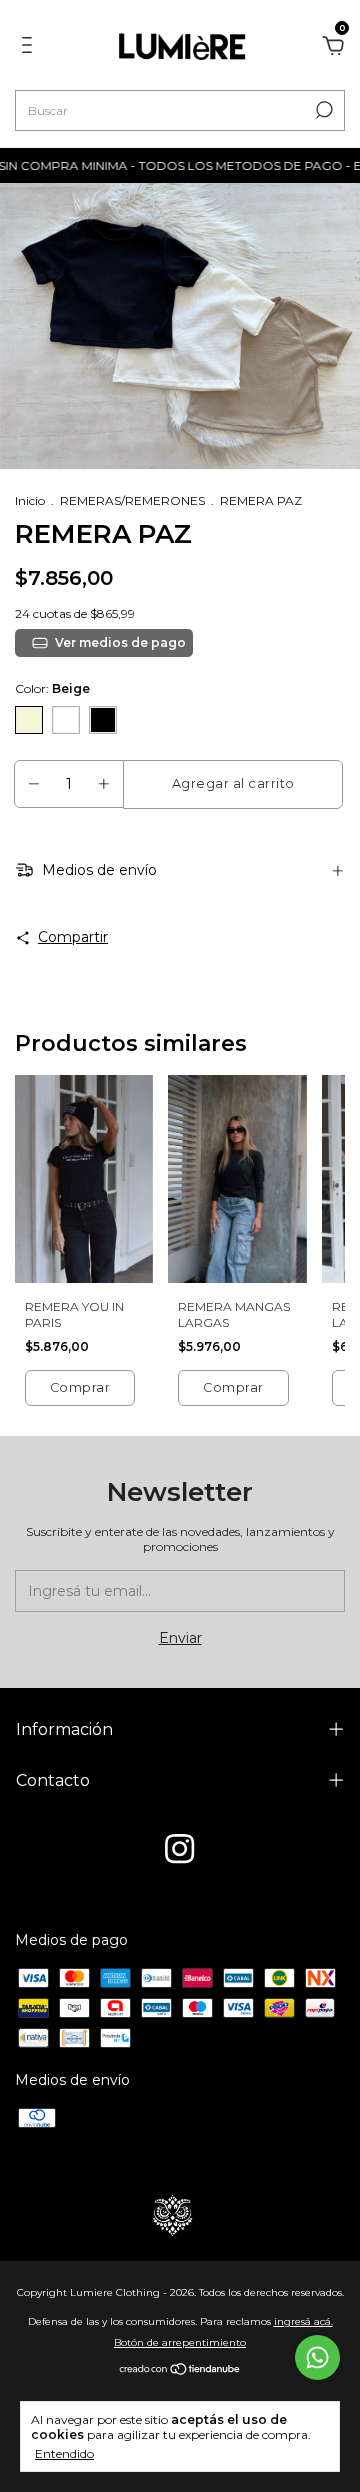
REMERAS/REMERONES (132, 500)
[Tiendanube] (180, 2371)
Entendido (64, 2453)
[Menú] (30, 48)
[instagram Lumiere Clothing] (179, 1848)
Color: (52, 688)
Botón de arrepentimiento (180, 2342)
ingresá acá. (303, 2321)
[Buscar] (322, 110)
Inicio (30, 500)
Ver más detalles (108, 642)
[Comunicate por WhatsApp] (317, 2357)
